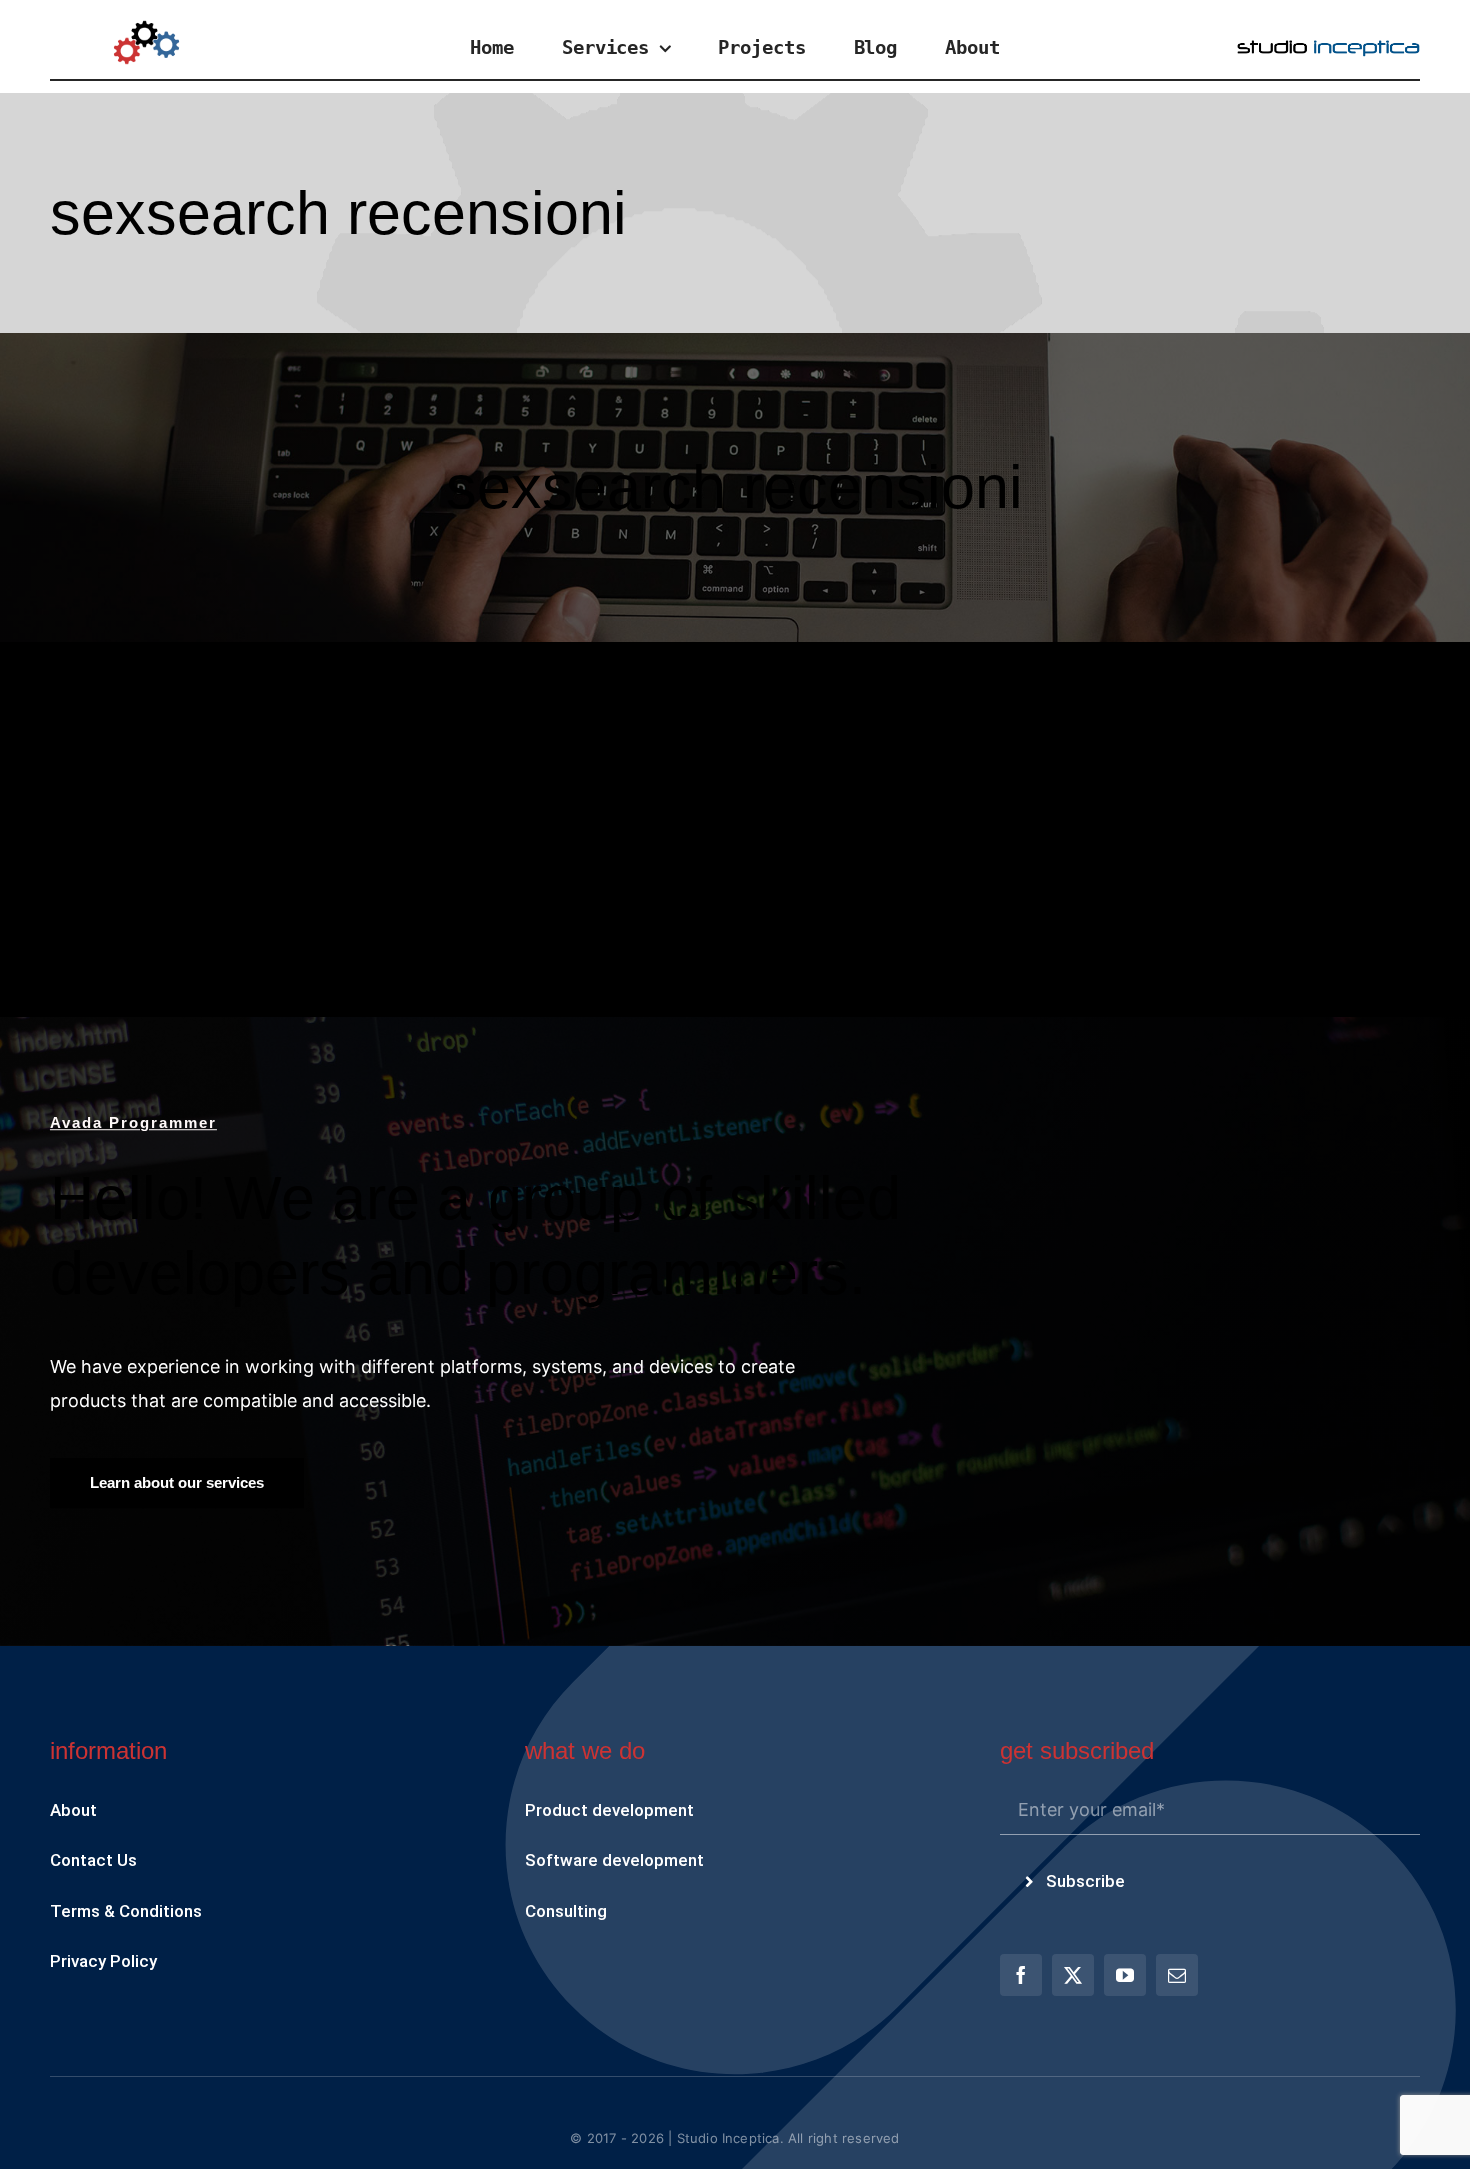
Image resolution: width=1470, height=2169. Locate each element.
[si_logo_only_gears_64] (146, 28)
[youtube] (1125, 1975)
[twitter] (1073, 1975)
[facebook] (1021, 1975)
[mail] (1177, 1975)
